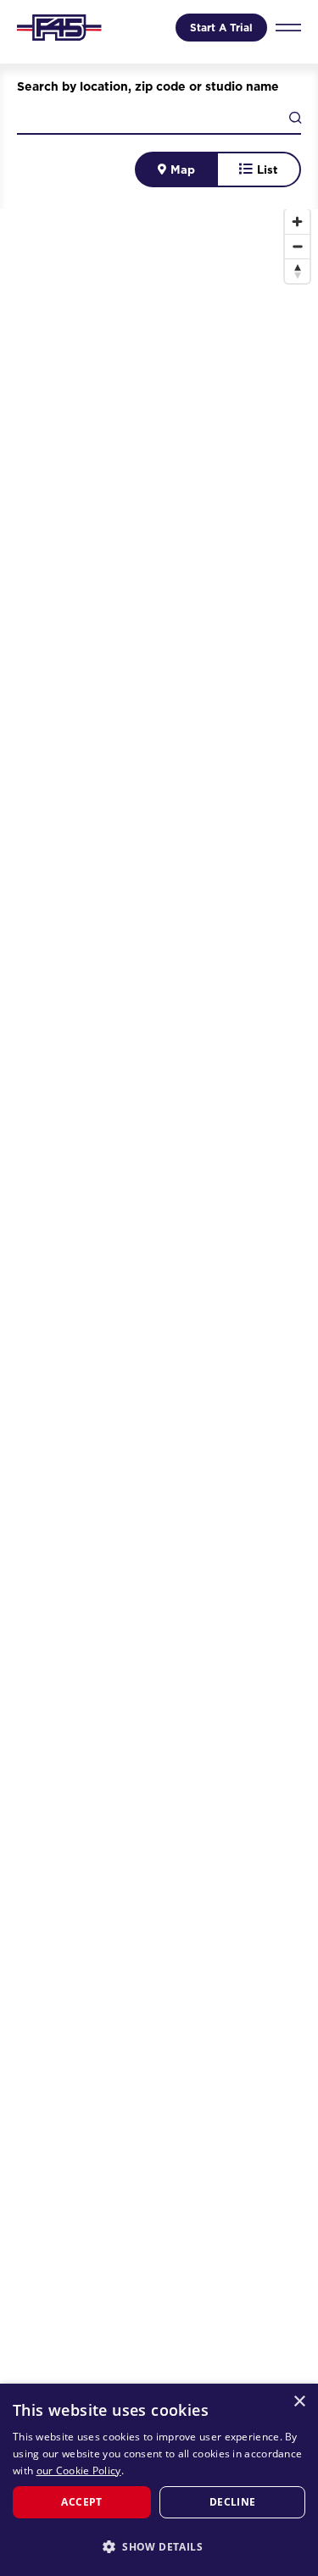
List (268, 169)
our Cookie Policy (79, 2471)
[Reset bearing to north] (297, 271)
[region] (159, 1384)
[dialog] (159, 2480)
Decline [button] (233, 2502)
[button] (159, 2546)
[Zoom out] (297, 246)
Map (183, 169)
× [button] (299, 2402)
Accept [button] (81, 2502)
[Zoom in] (297, 222)
